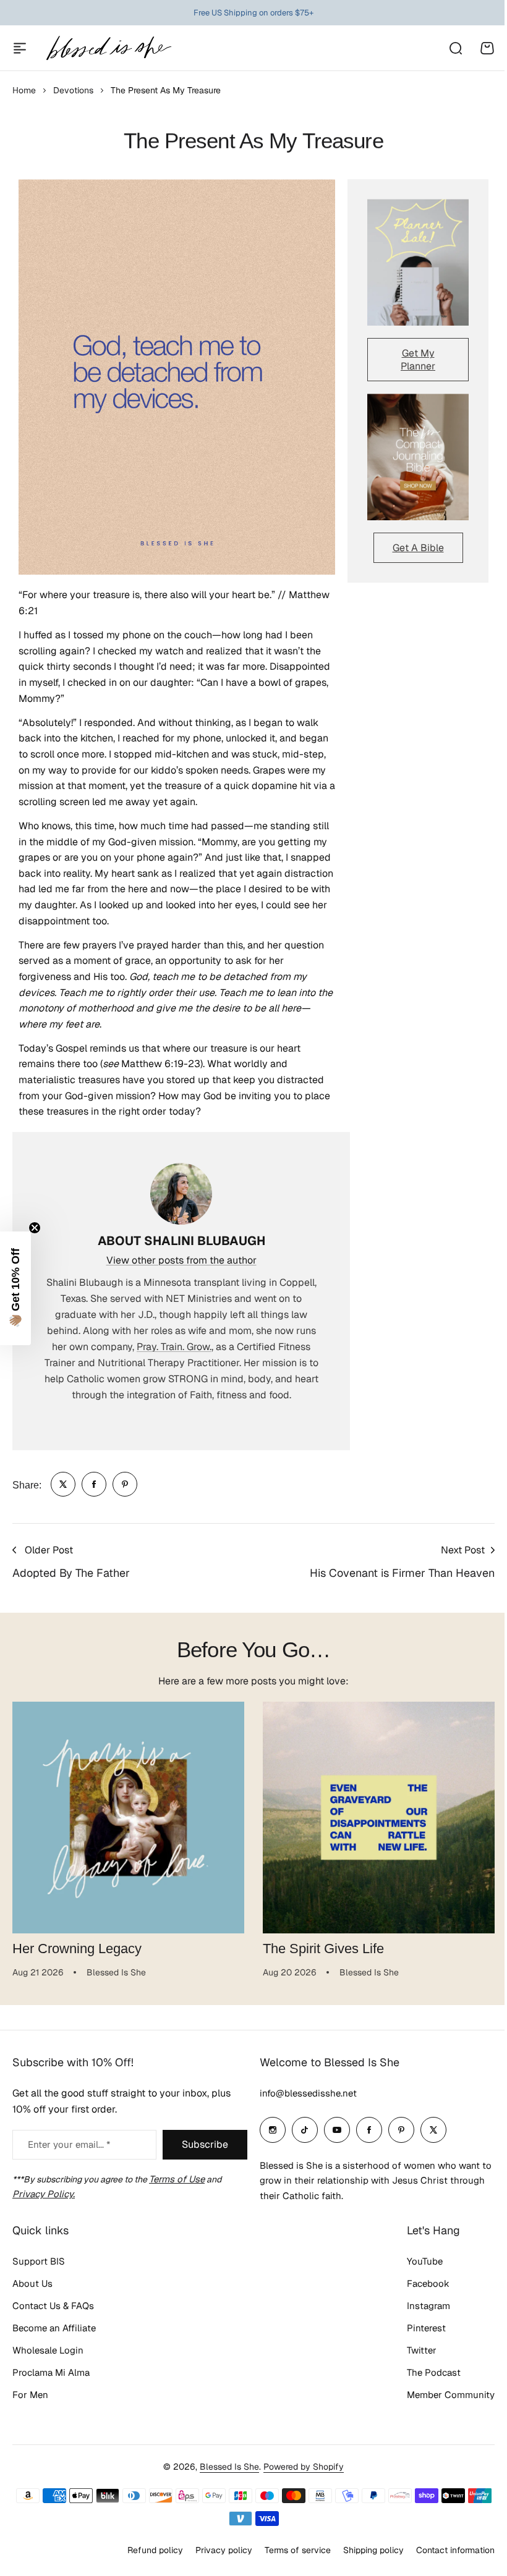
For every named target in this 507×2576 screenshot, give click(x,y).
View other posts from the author (181, 1260)
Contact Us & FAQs (53, 2306)
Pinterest (417, 2328)
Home (24, 90)
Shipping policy (364, 2550)
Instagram (419, 2306)
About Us (32, 2283)
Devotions (73, 90)
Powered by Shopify (299, 2467)
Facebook (419, 2283)
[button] (15, 1288)
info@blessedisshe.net (304, 2093)
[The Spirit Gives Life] (379, 1818)
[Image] (418, 262)
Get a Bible (418, 548)
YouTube (415, 2261)
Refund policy (146, 2550)
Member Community (441, 2395)
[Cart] (487, 48)
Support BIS (39, 2261)
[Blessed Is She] (108, 48)
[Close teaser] (35, 1228)
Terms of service (288, 2550)
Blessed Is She (225, 2467)
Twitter (412, 2350)
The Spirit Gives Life (323, 1949)
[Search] (455, 48)
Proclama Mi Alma (51, 2372)
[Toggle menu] (20, 48)
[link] (63, 1484)
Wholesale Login (48, 2350)
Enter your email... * (69, 2144)
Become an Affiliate (54, 2328)
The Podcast (424, 2372)
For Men (30, 2395)
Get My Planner (418, 360)
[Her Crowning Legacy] (128, 1818)
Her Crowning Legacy (77, 1949)
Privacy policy (215, 2550)
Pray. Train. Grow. (174, 1347)
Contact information (446, 2550)
